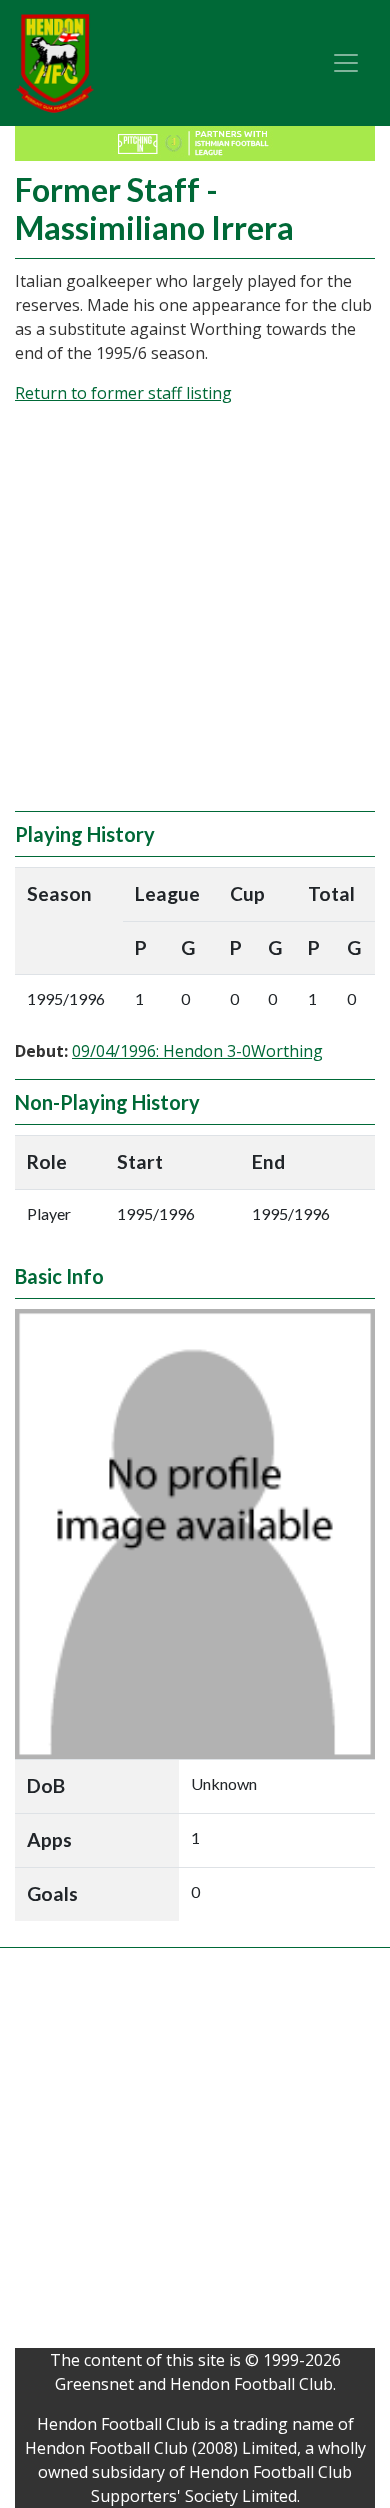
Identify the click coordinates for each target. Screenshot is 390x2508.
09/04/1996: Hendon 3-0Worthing (197, 1051)
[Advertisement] (195, 616)
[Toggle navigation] (346, 63)
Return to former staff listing (123, 393)
